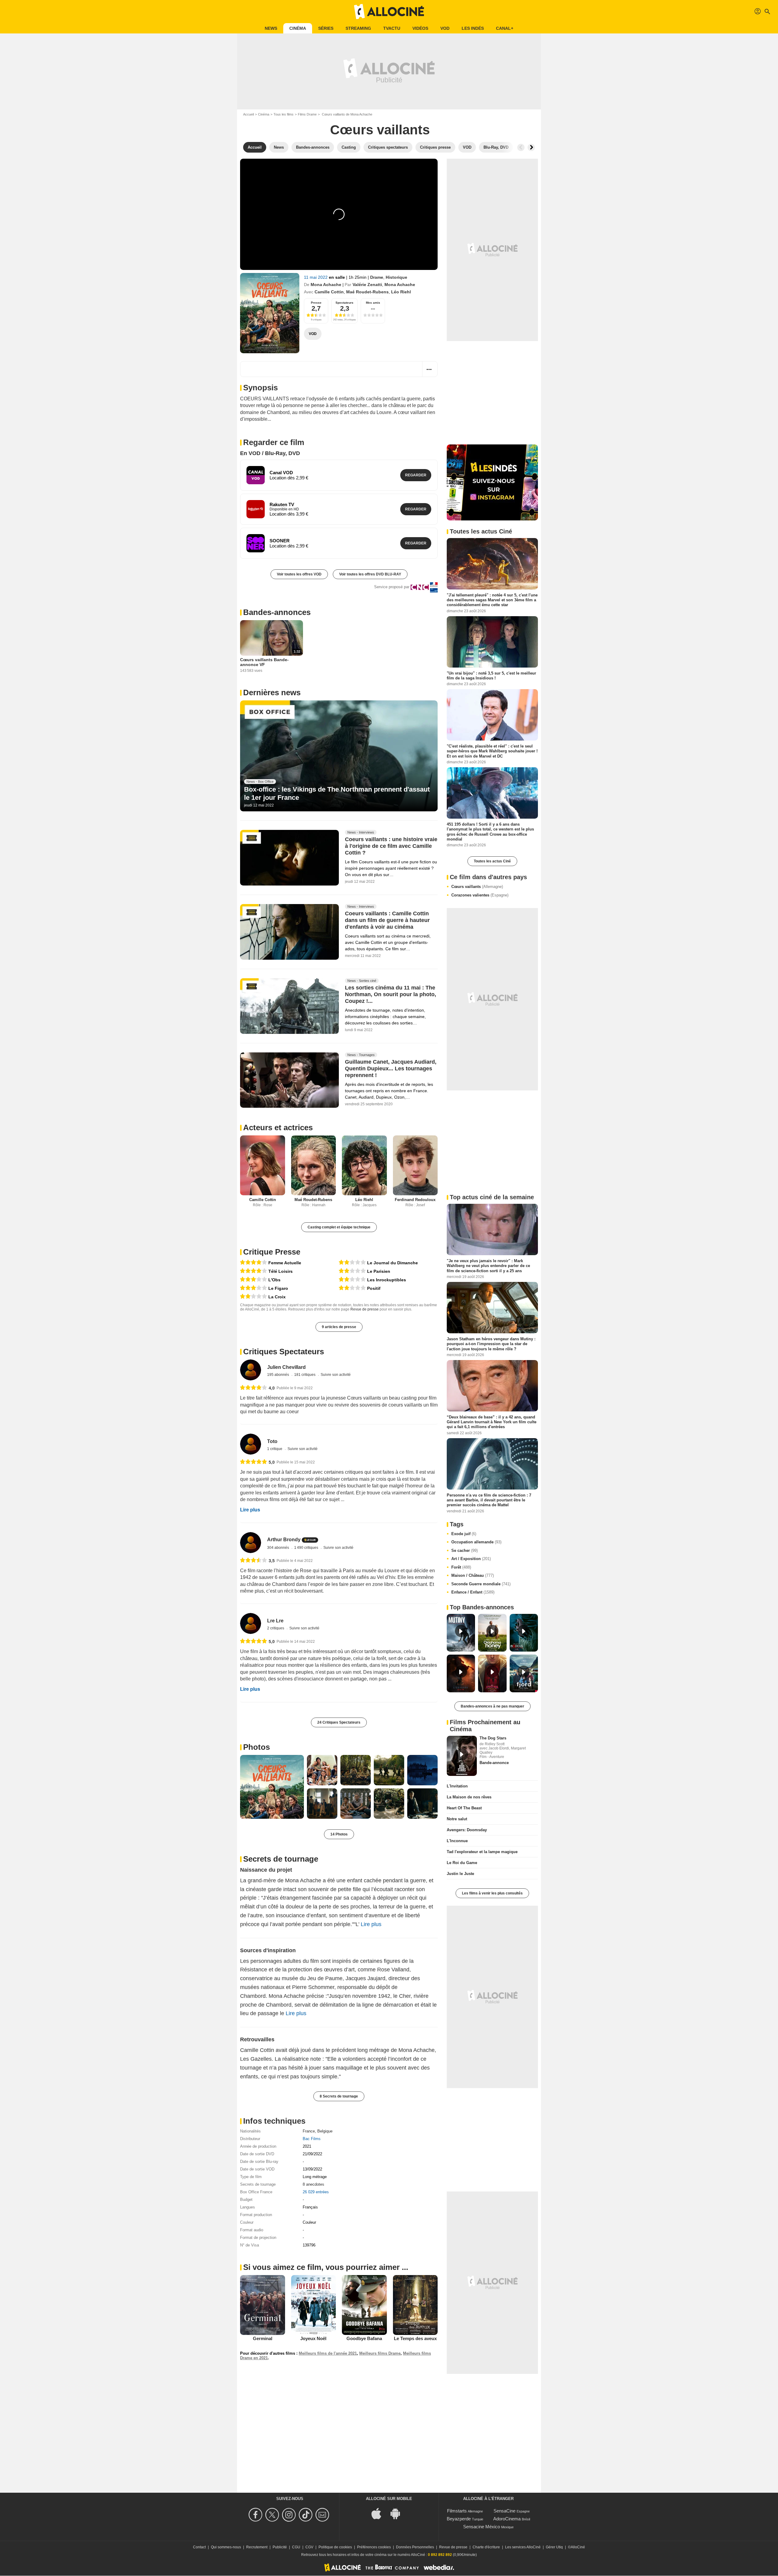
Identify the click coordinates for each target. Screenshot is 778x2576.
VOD (445, 28)
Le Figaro (278, 1288)
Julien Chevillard (286, 1367)
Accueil (248, 114)
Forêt (461, 1567)
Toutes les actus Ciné (492, 861)
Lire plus (250, 1510)
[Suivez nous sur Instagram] (290, 2515)
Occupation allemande (476, 1542)
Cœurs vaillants (477, 887)
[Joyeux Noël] (314, 2305)
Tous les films (284, 114)
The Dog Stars (493, 1738)
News (271, 28)
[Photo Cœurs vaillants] (272, 1787)
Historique (396, 277)
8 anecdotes (313, 2184)
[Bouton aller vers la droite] (531, 147)
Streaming (358, 28)
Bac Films (312, 2139)
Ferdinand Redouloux (415, 1200)
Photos (256, 1747)
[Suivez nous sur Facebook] (256, 2515)
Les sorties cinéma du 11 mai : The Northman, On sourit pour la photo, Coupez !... (391, 994)
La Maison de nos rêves (469, 1797)
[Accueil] (389, 12)
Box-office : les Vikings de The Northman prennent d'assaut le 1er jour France (337, 793)
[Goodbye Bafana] (364, 2305)
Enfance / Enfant (473, 1592)
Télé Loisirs (281, 1271)
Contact (199, 2547)
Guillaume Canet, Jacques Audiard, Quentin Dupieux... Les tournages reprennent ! (391, 1069)
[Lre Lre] (251, 1623)
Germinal (263, 2338)
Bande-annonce (494, 1763)
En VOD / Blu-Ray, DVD (270, 453)
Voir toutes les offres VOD (299, 574)
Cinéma (298, 28)
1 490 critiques (307, 1548)
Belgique (325, 2131)
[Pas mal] (253, 1280)
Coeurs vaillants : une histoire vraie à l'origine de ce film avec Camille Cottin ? (391, 846)
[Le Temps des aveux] (415, 2305)
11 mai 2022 (316, 277)
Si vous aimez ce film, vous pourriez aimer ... (326, 2267)
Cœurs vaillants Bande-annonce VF (264, 662)
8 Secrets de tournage (339, 2096)
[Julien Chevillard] (251, 1370)
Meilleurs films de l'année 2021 (328, 2353)
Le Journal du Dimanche (392, 1263)
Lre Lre (275, 1621)
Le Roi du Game (462, 1863)
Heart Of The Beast (464, 1808)
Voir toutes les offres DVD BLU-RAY (370, 574)
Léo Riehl (401, 292)
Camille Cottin (329, 292)
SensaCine (504, 2511)
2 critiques (276, 1628)
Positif (374, 1288)
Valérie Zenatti (367, 285)
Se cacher (465, 1550)
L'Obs (274, 1280)
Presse (316, 303)
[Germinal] (263, 2305)
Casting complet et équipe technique (339, 1227)
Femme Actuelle (285, 1263)
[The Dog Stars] (462, 1756)
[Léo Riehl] (364, 1165)
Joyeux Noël (313, 2338)
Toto (272, 1441)
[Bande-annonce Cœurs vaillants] (270, 313)
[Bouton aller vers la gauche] (521, 147)
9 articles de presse (339, 1327)
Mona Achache (326, 285)
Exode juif (464, 1534)
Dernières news (272, 692)
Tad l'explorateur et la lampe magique (482, 1852)
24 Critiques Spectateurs (339, 1722)
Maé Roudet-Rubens (367, 292)
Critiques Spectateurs (284, 1352)
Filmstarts (457, 2511)
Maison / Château (473, 1575)
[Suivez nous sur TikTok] (306, 2515)
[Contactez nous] (323, 2515)
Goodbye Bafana (364, 2338)
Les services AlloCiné (523, 2547)
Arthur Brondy (284, 1540)
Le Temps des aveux (415, 2338)
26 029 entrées (316, 2192)
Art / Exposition (471, 1559)
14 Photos (339, 1834)
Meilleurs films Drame (380, 2353)
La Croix (277, 1297)
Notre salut (457, 1819)
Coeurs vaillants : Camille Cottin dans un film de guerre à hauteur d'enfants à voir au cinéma (387, 920)
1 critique (275, 1449)
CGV (309, 2547)
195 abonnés (279, 1375)
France (309, 2131)
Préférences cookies (374, 2547)
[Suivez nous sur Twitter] (273, 2515)
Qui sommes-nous (226, 2547)
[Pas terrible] (253, 1297)
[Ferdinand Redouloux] (415, 1165)
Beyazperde (459, 2519)
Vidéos (420, 28)
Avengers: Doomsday (467, 1830)
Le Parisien (379, 1271)
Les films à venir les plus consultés (492, 1893)
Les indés (473, 28)
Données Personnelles (415, 2547)
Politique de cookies (335, 2547)
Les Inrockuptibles (387, 1280)
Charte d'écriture (486, 2547)
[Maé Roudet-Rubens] (314, 1165)
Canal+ (505, 28)
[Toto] (251, 1444)
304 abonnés (279, 1548)
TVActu (392, 28)
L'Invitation (457, 1786)
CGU (296, 2547)
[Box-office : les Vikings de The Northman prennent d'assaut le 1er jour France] (339, 756)
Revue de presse (365, 1309)
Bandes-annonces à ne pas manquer (492, 1706)
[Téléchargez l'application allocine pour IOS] (380, 2513)
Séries (326, 28)
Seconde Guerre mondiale (481, 1584)
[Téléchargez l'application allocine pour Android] (398, 2513)
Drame (377, 277)
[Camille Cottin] (263, 1165)
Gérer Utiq (554, 2547)
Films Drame (307, 114)
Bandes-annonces (277, 612)
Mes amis (373, 303)
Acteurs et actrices (278, 1127)
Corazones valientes (480, 895)
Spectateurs (344, 303)
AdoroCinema (507, 2519)
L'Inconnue (457, 1841)
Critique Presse (272, 1252)
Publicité (280, 2547)
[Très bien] (253, 1263)
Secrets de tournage (281, 1859)
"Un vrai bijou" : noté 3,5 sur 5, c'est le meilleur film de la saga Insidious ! (491, 675)
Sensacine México (482, 2527)
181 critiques (305, 1375)
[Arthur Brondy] (251, 1543)
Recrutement (257, 2547)
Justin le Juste (460, 1874)
